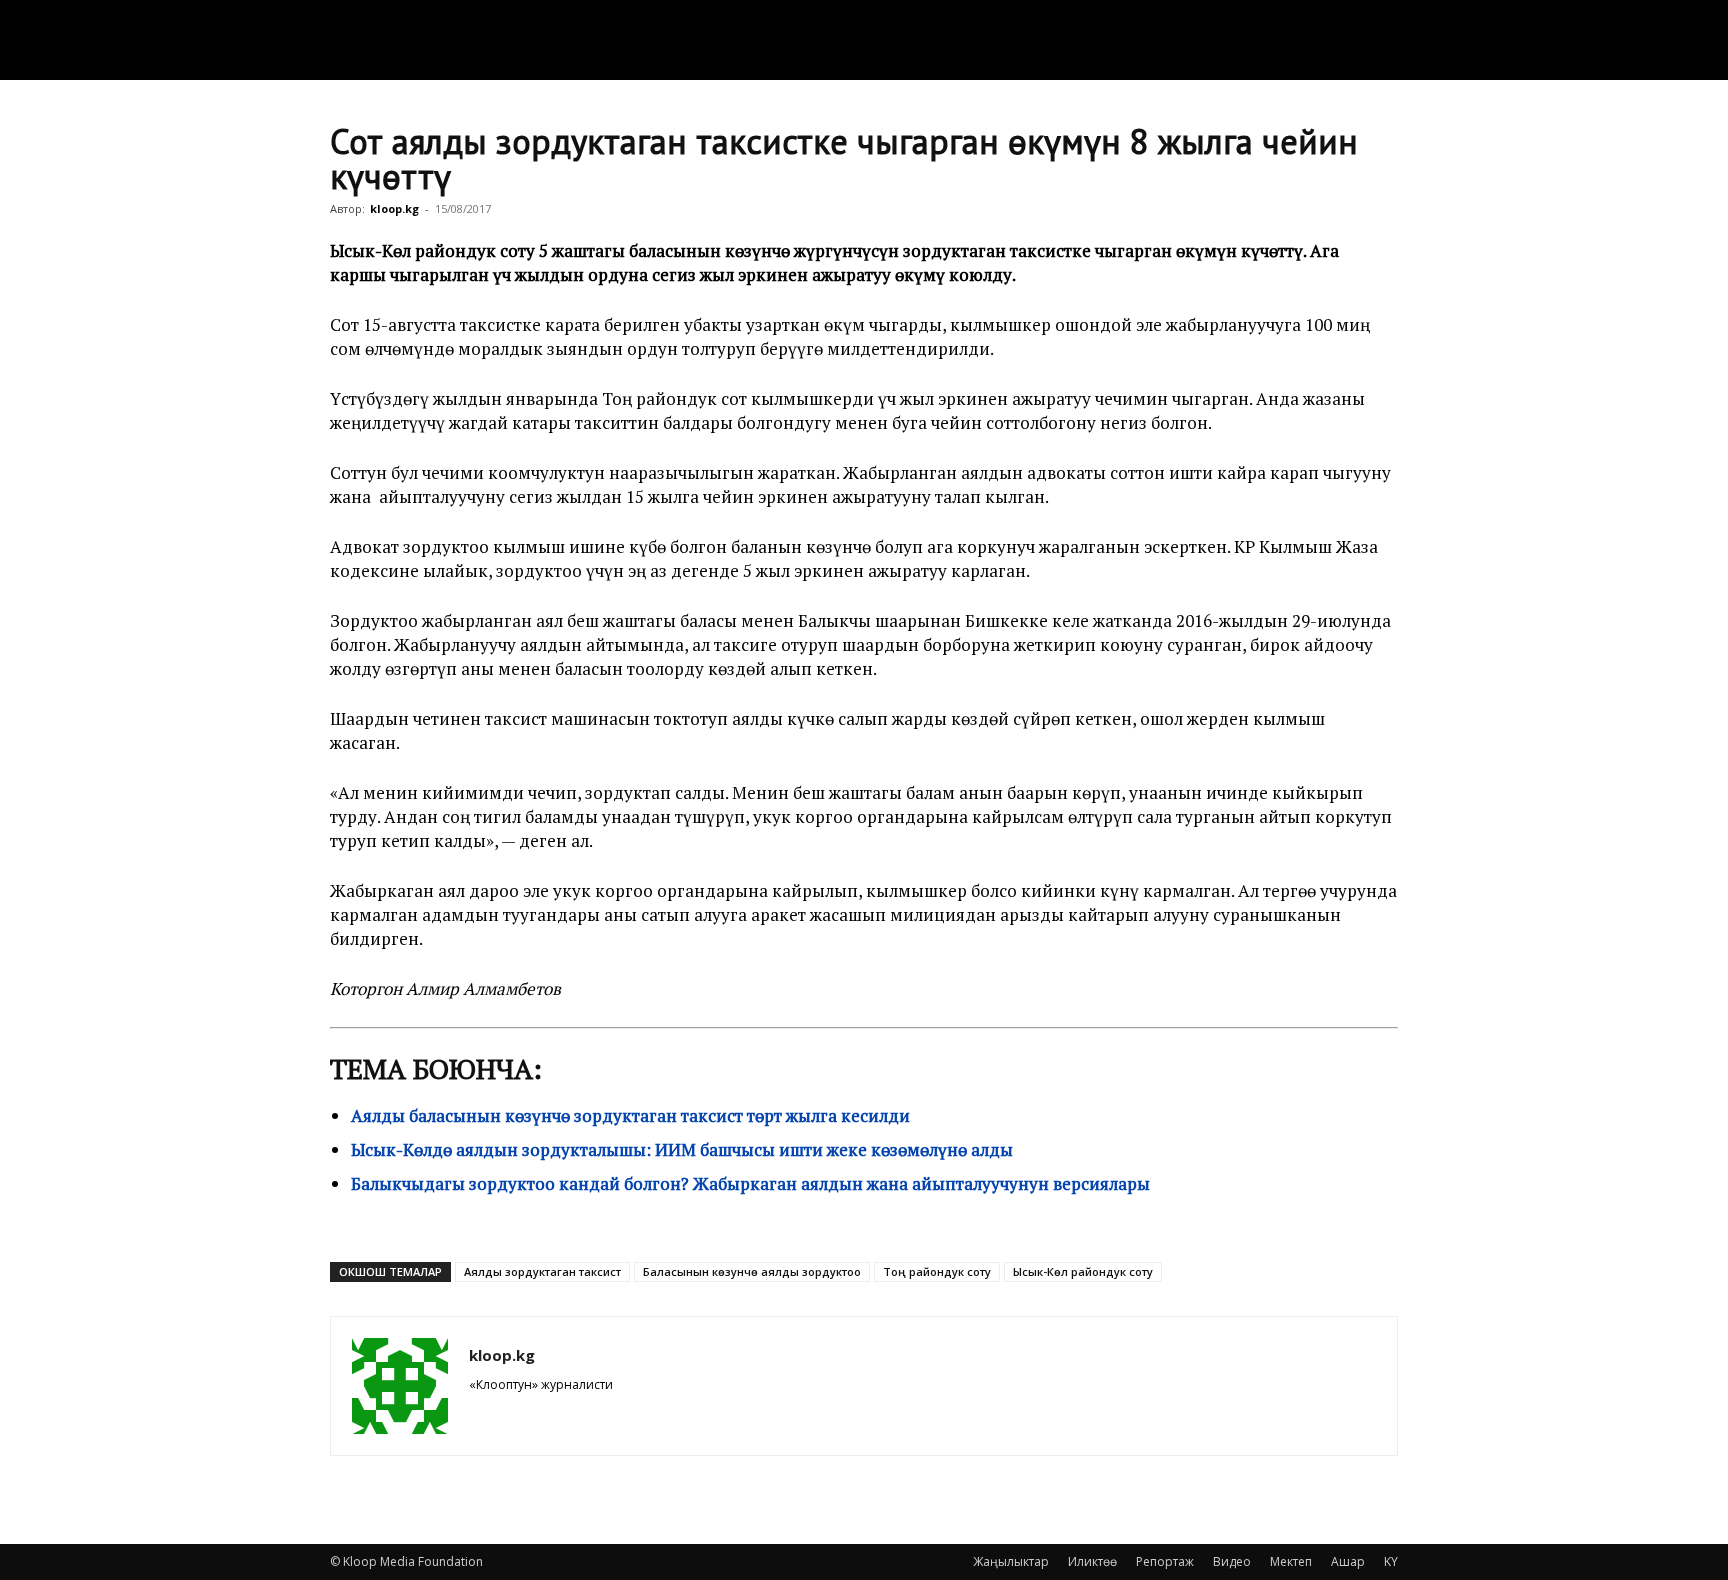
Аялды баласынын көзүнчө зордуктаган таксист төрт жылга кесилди (630, 1115)
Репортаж (1165, 1561)
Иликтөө (1092, 1561)
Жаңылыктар (1011, 1561)
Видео (1232, 1561)
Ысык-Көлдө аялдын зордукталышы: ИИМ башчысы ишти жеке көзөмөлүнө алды (682, 1149)
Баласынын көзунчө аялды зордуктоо (752, 1271)
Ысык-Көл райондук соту (1083, 1271)
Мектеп (1291, 1561)
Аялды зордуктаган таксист (542, 1271)
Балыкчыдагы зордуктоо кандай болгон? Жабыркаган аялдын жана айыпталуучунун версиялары (750, 1183)
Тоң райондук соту (937, 1271)
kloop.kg (394, 208)
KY (1391, 1561)
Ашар (1348, 1561)
